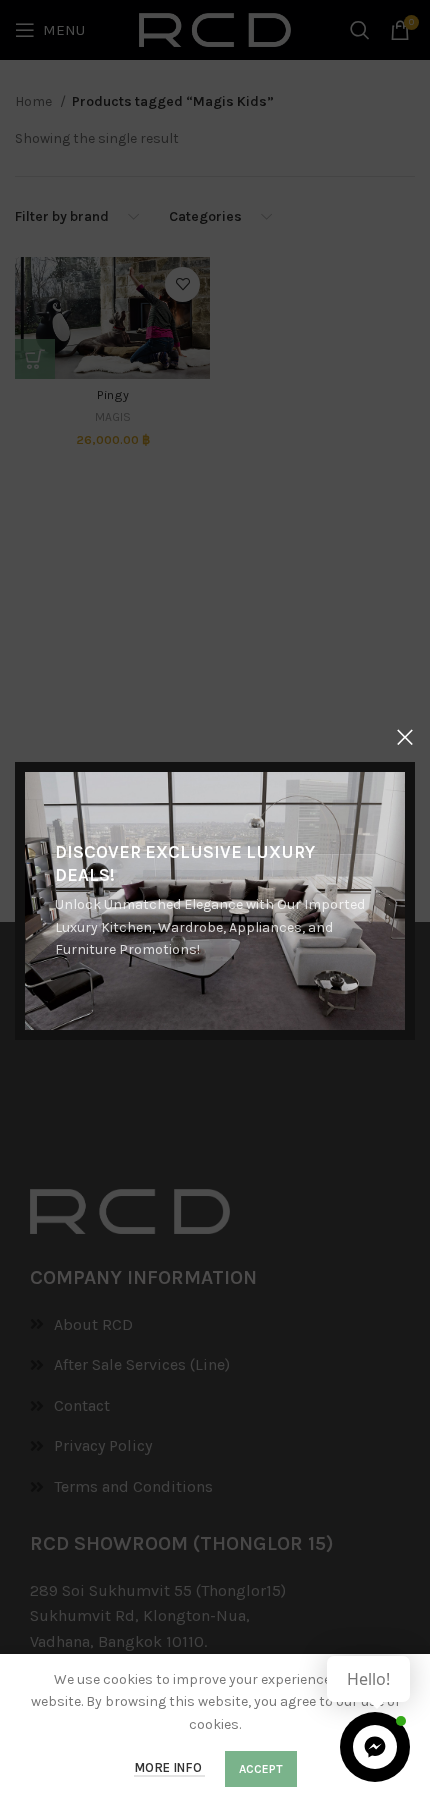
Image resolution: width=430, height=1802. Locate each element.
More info (169, 1767)
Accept (261, 1769)
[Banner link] (215, 901)
